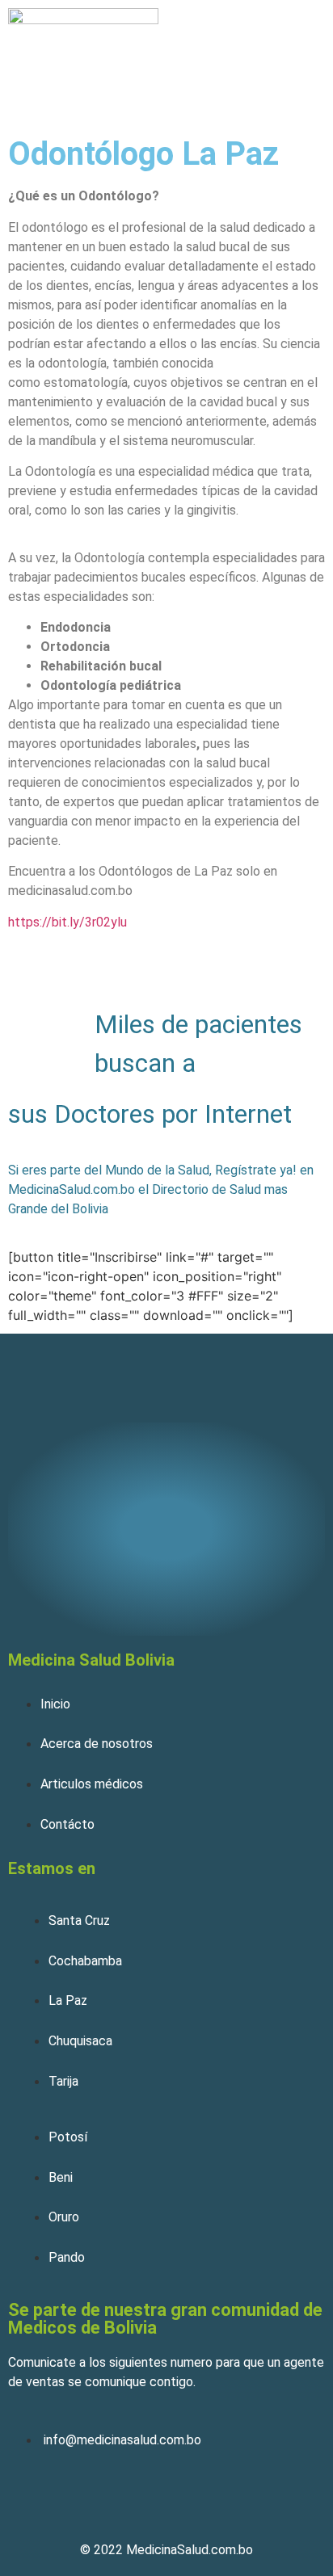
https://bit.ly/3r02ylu (67, 922)
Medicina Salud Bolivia (91, 1660)
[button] (303, 55)
